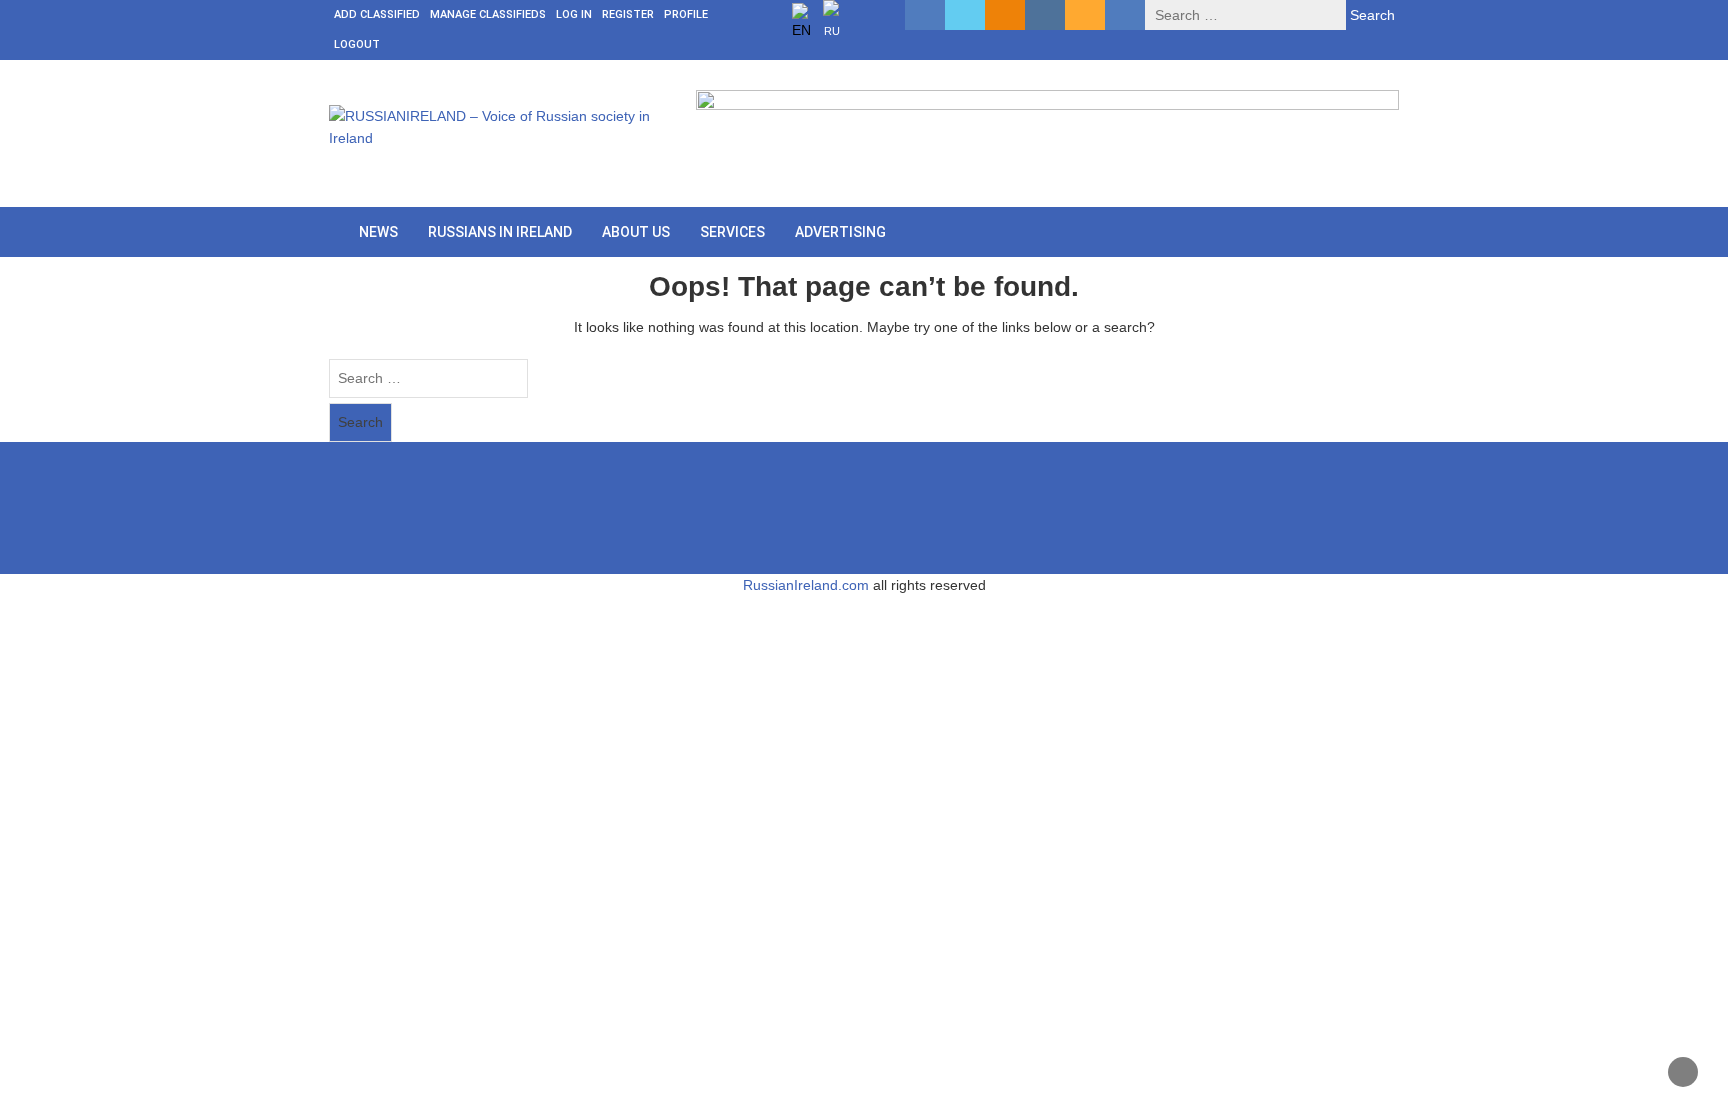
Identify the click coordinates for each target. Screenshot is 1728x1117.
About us (636, 232)
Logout (357, 44)
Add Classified (377, 14)
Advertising (840, 232)
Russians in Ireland (500, 232)
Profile (686, 14)
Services (732, 232)
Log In (574, 14)
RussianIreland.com (806, 585)
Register (628, 14)
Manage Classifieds (488, 14)
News (378, 232)
